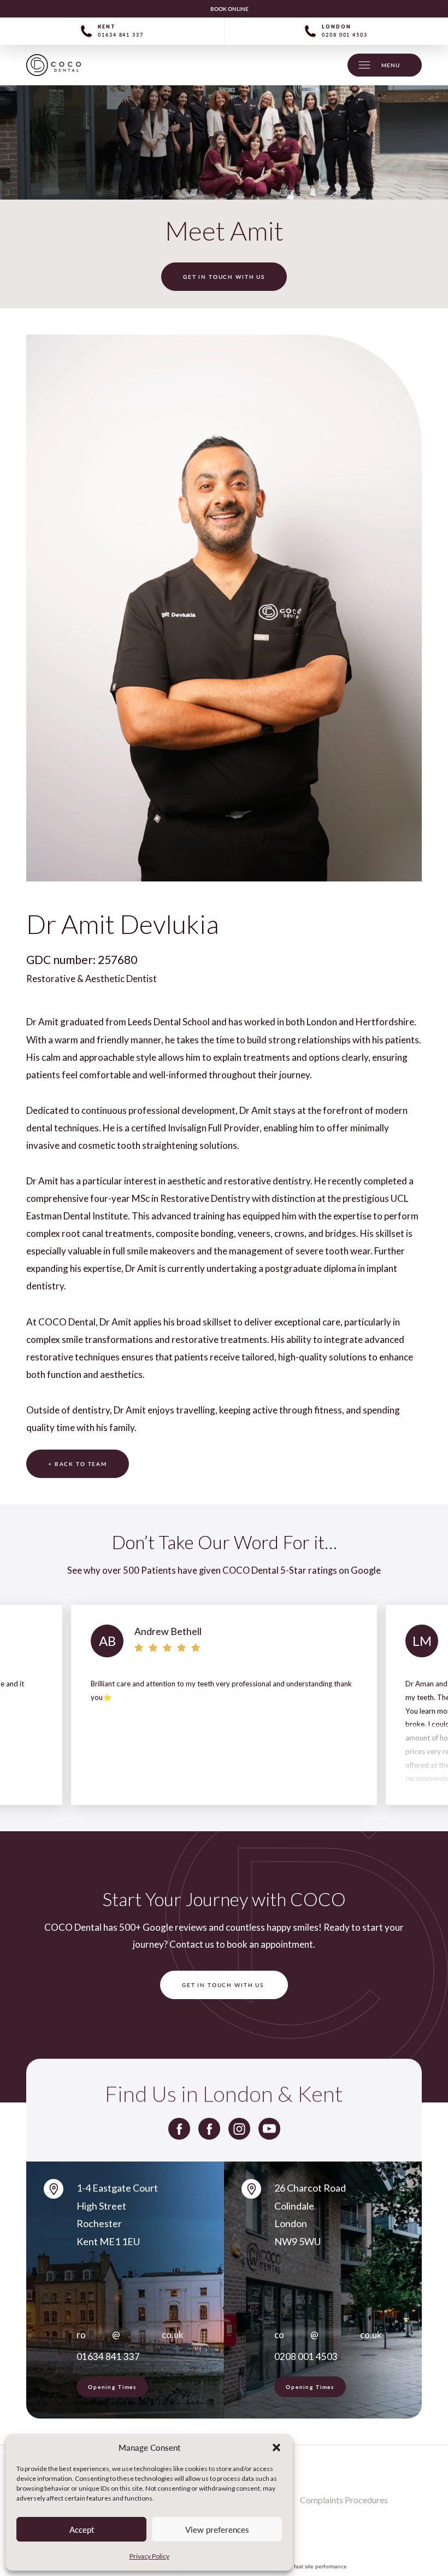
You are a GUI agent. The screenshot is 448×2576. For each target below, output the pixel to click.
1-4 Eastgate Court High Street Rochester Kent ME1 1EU (117, 2215)
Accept (82, 2530)
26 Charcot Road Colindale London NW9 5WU (310, 2215)
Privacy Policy (149, 2556)
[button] (276, 2448)
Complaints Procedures (344, 2500)
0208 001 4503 (306, 2356)
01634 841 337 (108, 2356)
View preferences (217, 2530)
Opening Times (112, 2387)
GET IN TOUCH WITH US (224, 277)
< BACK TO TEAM (78, 1464)
